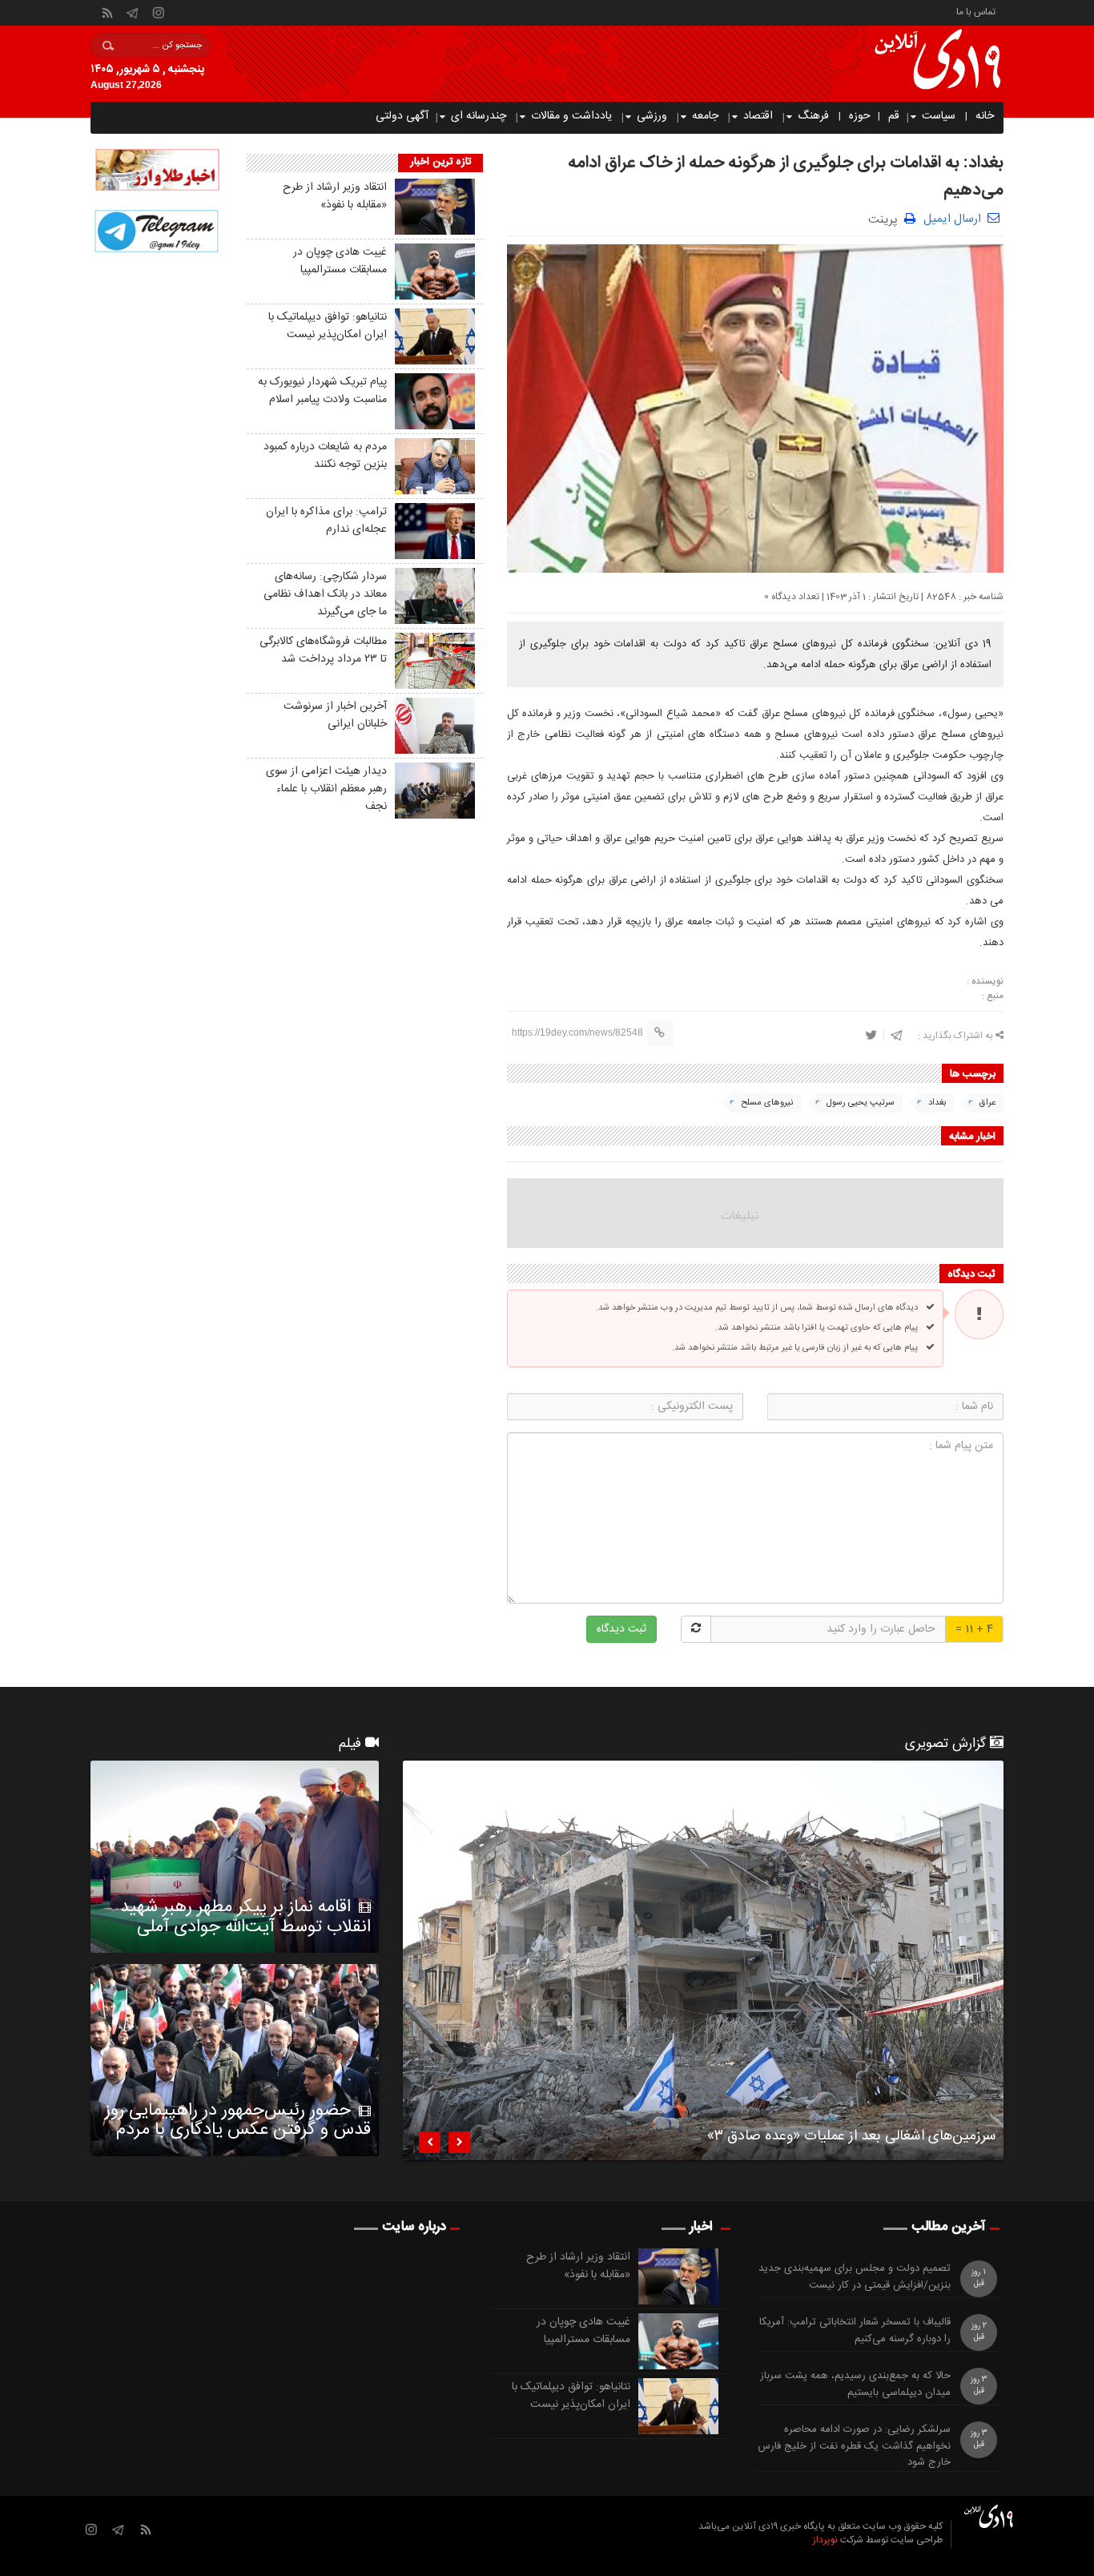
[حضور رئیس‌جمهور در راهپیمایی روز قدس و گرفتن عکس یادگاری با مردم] (235, 2060)
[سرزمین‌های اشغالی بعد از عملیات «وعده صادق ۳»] (703, 1961)
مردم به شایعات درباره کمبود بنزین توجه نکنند (325, 456)
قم (894, 116)
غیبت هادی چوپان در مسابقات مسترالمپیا (340, 261)
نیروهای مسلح (767, 1103)
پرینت (886, 218)
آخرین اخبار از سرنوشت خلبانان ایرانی (335, 715)
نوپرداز (825, 2540)
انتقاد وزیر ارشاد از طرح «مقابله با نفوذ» (335, 196)
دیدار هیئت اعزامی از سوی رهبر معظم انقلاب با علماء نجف (326, 789)
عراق (987, 1103)
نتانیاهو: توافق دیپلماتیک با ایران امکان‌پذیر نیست (328, 326)
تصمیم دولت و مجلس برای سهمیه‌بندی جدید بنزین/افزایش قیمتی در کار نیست (855, 2277)
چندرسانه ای (479, 116)
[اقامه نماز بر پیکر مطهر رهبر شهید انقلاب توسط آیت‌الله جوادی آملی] (235, 1857)
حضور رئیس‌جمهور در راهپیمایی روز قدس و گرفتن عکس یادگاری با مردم (238, 2120)
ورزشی (652, 116)
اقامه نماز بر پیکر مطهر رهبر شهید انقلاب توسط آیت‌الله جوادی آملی (245, 1917)
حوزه (860, 116)
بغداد (937, 1103)
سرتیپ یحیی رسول (861, 1103)
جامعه (705, 116)
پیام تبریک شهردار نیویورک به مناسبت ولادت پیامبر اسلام (322, 391)
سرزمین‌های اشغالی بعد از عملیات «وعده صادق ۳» (851, 2139)
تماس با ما (976, 11)
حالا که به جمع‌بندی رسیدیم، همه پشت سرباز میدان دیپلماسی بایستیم (855, 2385)
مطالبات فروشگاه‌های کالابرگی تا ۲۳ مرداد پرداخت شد (323, 650)
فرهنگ (813, 116)
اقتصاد (758, 116)
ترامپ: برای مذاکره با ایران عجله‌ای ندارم (326, 521)
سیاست (939, 116)
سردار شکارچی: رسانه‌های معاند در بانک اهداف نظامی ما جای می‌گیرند (325, 594)
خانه (985, 116)
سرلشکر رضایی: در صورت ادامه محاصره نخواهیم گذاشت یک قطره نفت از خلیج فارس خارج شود (854, 2446)
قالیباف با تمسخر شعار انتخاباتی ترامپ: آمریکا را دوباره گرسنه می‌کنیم (855, 2331)
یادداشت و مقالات (571, 116)
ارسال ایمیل (952, 219)
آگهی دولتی (402, 116)
